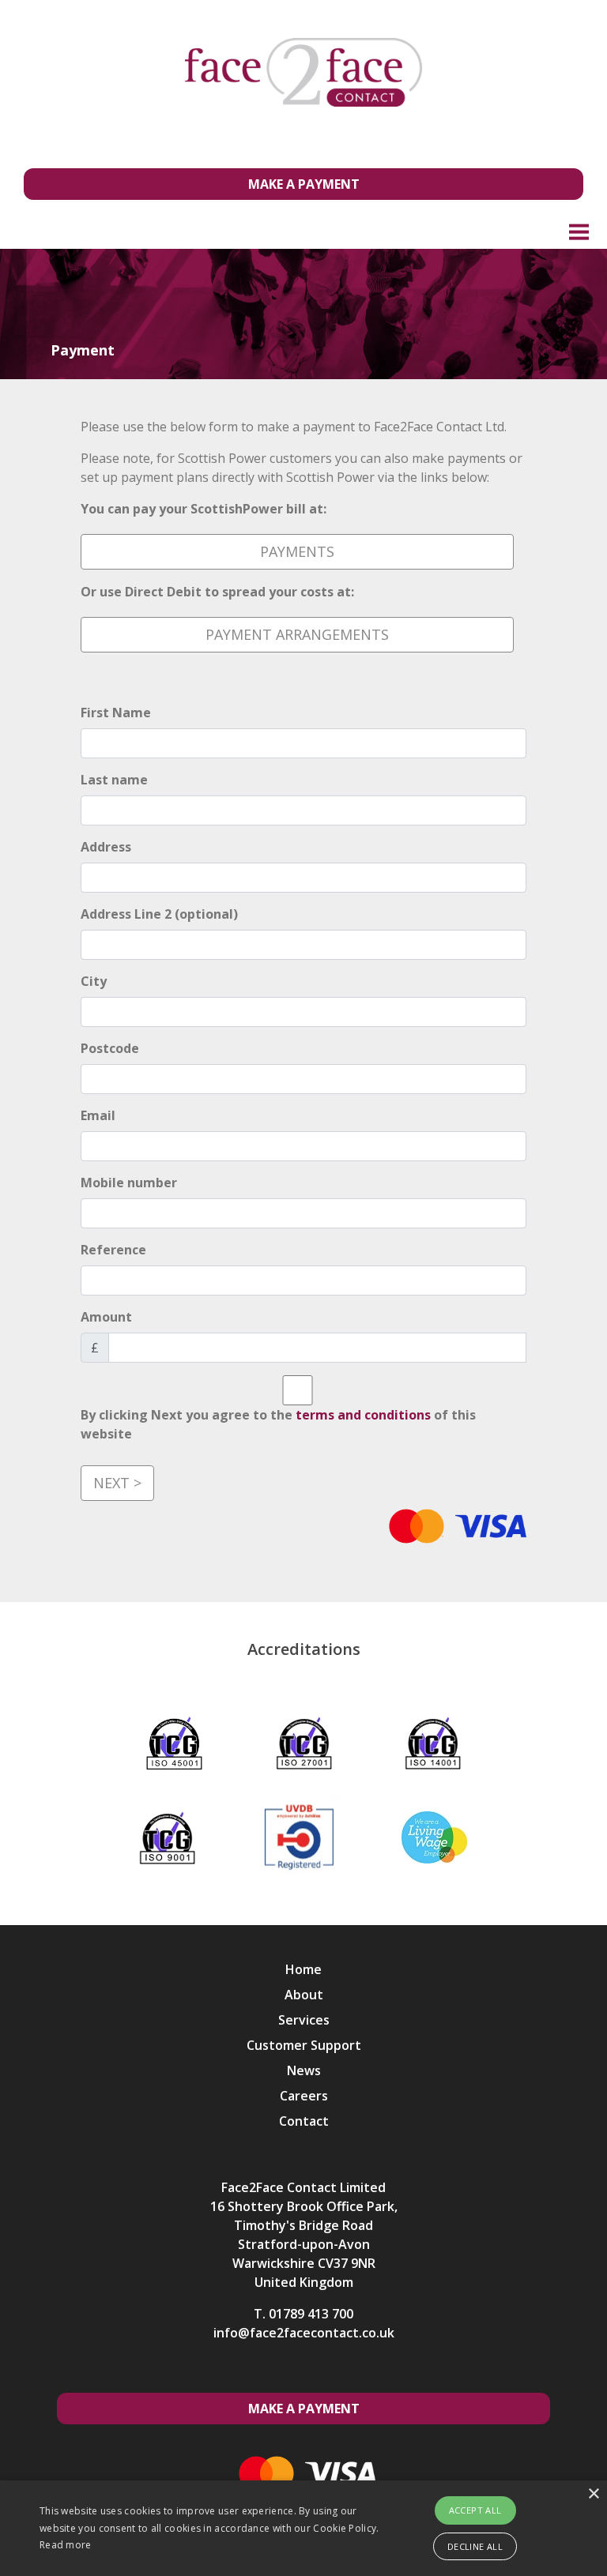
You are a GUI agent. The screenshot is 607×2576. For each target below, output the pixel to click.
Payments (297, 551)
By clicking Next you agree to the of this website (278, 1424)
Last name (114, 780)
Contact (304, 2121)
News (304, 2070)
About (304, 1995)
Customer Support (304, 2045)
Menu (579, 231)
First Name (116, 713)
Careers (304, 2096)
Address (106, 847)
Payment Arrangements (297, 634)
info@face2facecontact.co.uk (304, 2333)
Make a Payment (304, 184)
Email (98, 1115)
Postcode (110, 1048)
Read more (66, 2545)
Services (304, 2020)
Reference (113, 1250)
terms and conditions (363, 1415)
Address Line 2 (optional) (159, 914)
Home (303, 1969)
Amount (106, 1317)
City (94, 981)
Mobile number (129, 1183)
